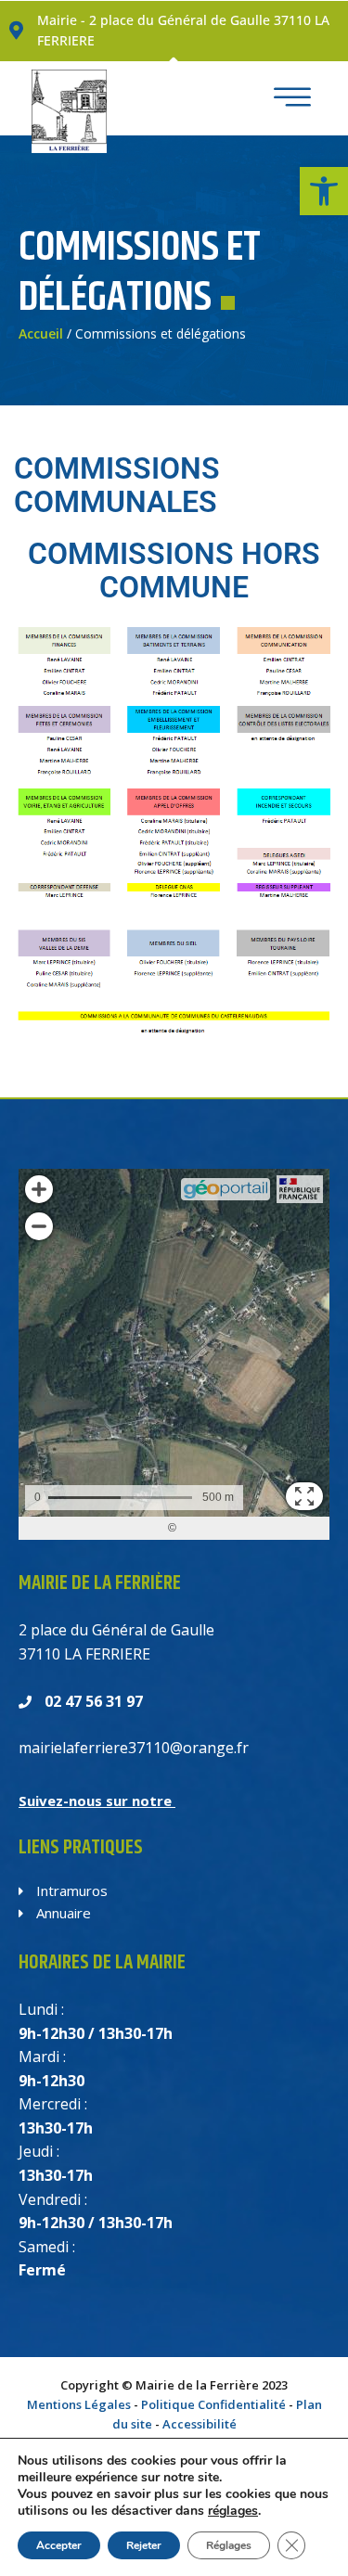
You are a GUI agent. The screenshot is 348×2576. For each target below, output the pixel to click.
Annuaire (62, 1913)
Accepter (59, 2545)
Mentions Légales (79, 2404)
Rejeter (144, 2545)
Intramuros (70, 1890)
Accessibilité (200, 2424)
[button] (324, 191)
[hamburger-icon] (287, 99)
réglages (233, 2511)
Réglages (229, 2545)
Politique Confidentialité (213, 2404)
